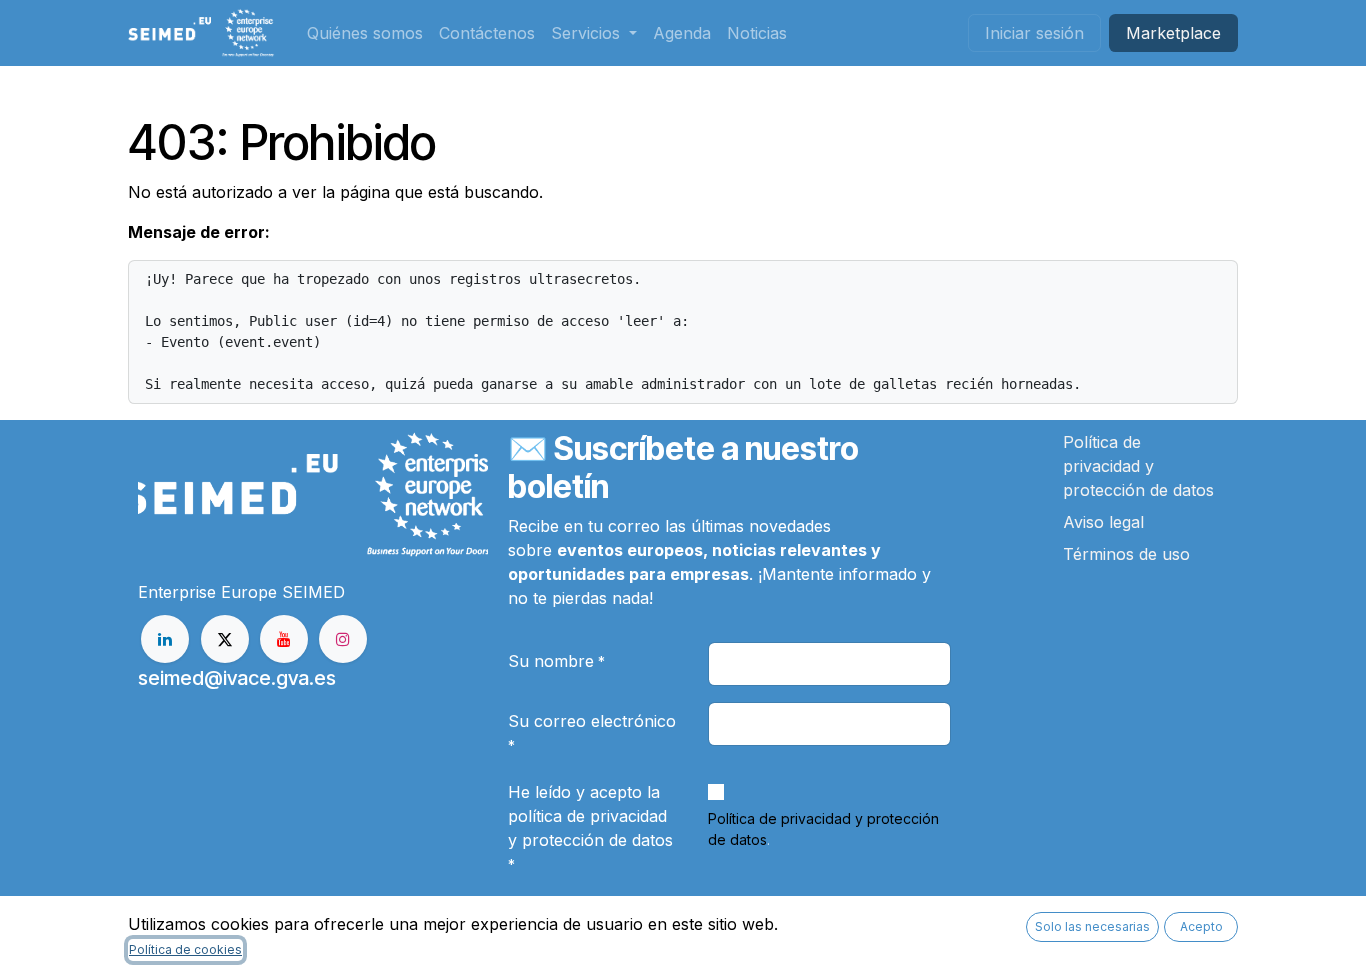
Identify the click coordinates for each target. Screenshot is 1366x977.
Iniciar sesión (1034, 33)
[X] (225, 639)
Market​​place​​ (1173, 33)
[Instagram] (343, 639)
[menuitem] (365, 33)
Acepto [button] (1201, 926)
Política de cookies (185, 949)
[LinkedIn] (165, 639)
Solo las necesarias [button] (1092, 926)
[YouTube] (284, 639)
